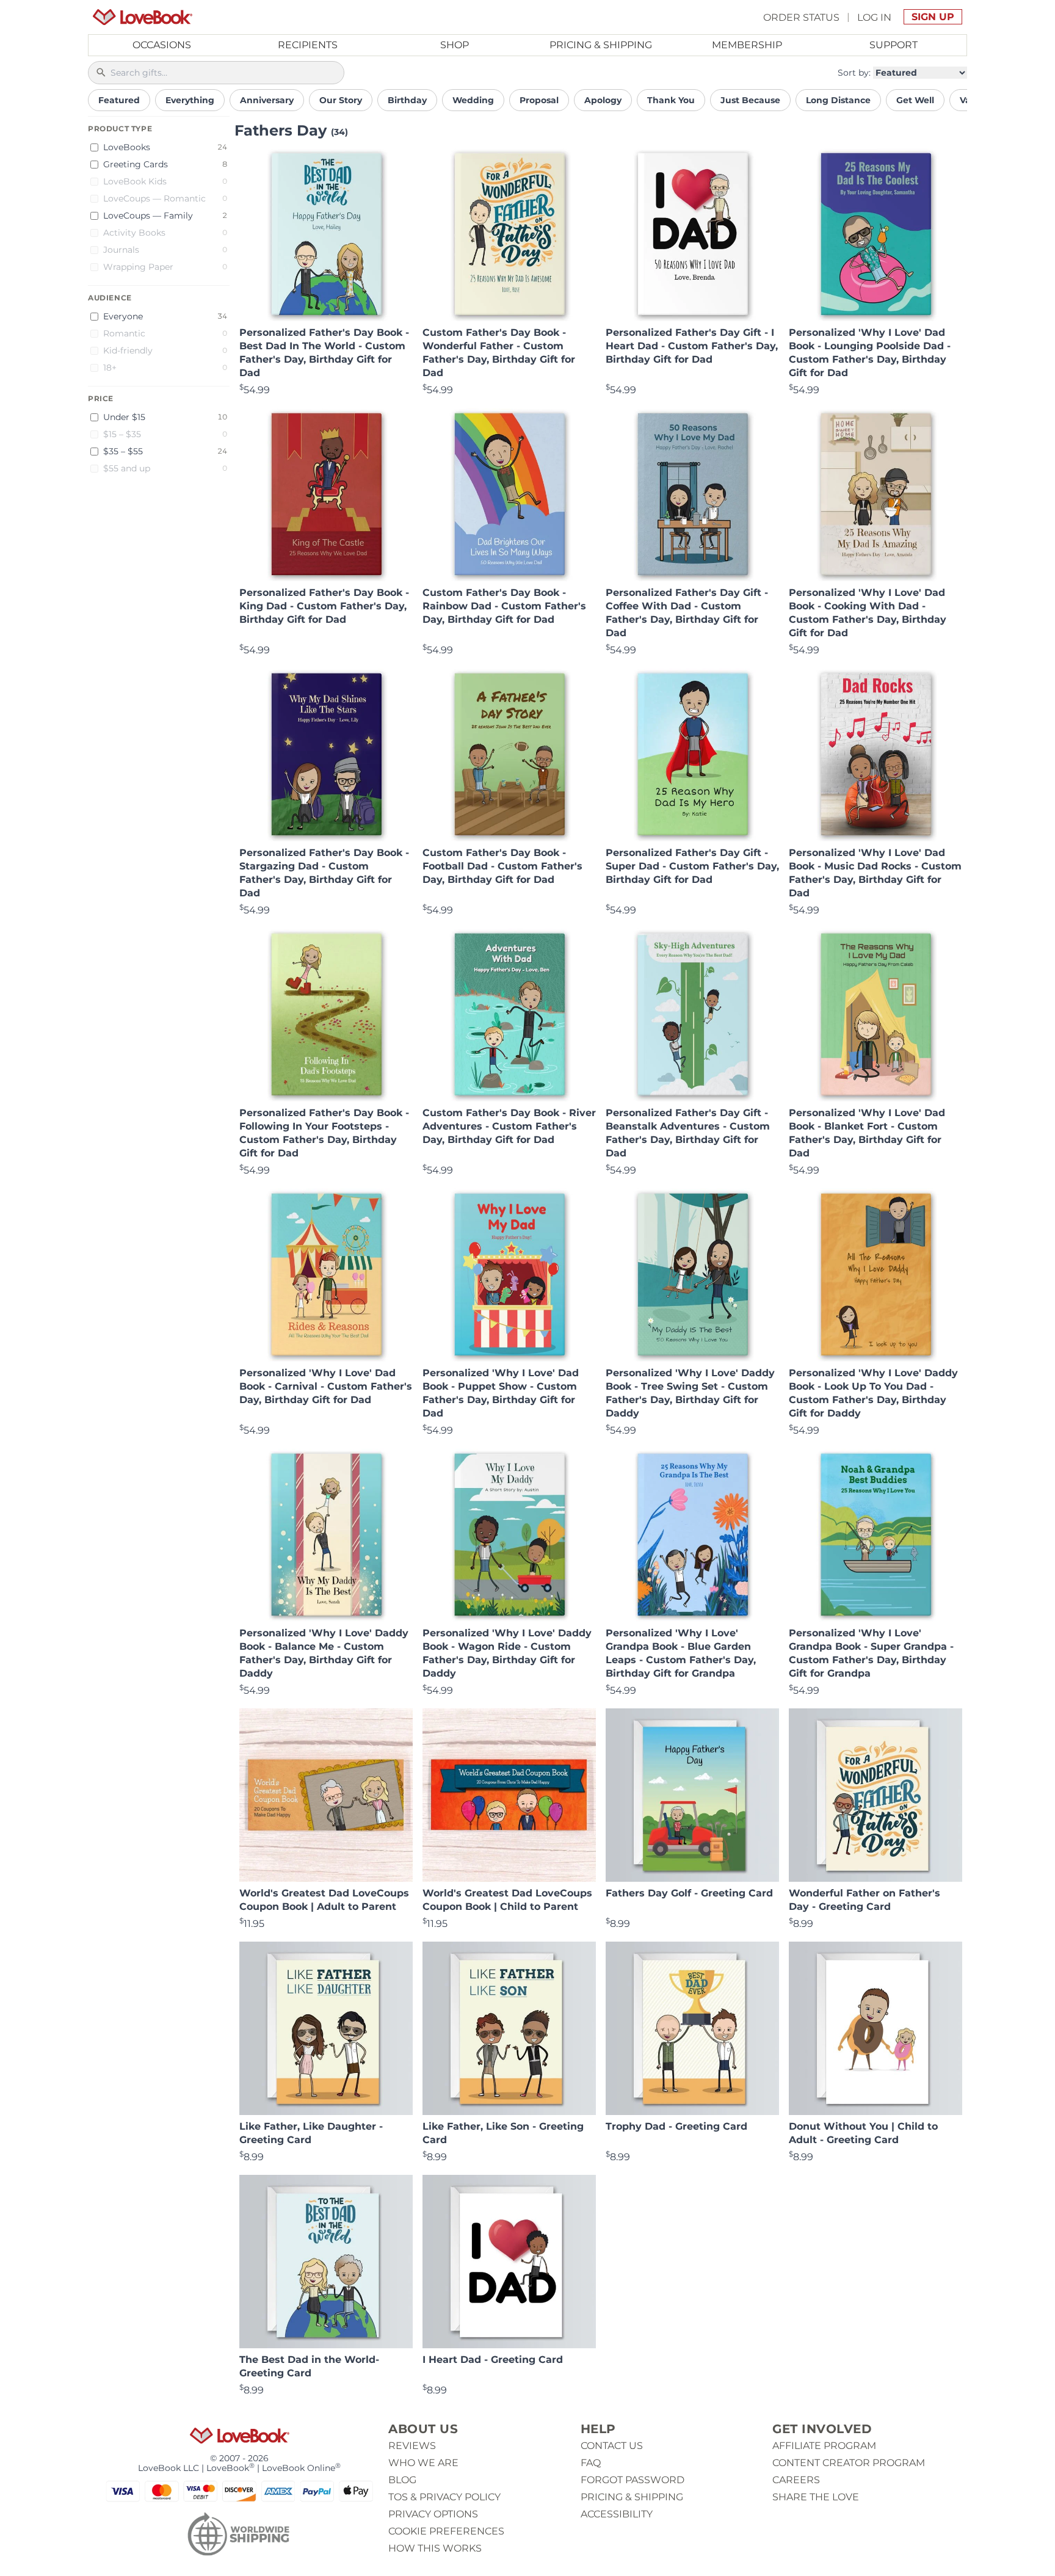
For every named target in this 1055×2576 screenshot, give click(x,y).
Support (894, 45)
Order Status (801, 17)
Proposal (539, 100)
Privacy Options (433, 2514)
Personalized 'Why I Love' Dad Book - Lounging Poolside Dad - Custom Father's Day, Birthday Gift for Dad (870, 353)
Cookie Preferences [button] (446, 2531)
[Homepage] (143, 17)
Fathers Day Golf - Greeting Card (689, 1893)
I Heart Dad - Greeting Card (493, 2360)
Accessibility (617, 2514)
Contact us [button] (612, 2446)
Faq (591, 2463)
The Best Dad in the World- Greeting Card (309, 2366)
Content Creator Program (849, 2463)
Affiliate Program (824, 2446)
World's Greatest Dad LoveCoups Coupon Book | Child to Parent (507, 1900)
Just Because (750, 100)
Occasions (162, 45)
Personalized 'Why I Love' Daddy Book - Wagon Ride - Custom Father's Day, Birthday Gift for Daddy (507, 1653)
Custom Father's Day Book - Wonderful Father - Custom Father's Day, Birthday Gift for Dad (499, 353)
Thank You (671, 100)
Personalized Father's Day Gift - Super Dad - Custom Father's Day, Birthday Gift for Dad (692, 866)
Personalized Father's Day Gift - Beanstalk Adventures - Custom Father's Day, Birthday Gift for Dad (688, 1133)
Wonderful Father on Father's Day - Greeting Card (865, 1900)
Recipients (308, 45)
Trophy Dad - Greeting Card (676, 2126)
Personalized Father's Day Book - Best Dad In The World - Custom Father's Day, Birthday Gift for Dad (324, 353)
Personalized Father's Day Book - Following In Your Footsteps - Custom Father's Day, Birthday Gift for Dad (324, 1133)
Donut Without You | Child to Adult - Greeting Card (863, 2133)
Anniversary (267, 100)
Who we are (423, 2463)
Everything (190, 100)
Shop (455, 45)
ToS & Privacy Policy (444, 2497)
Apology (603, 100)
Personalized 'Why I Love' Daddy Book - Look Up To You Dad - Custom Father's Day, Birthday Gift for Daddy (873, 1393)
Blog (402, 2480)
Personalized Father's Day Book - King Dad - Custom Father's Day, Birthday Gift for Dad (324, 606)
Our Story (341, 100)
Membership (747, 45)
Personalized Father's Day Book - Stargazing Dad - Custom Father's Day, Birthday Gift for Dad (324, 873)
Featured (119, 100)
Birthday (407, 100)
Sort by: (854, 73)
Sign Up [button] (933, 17)
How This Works (435, 2548)
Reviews (412, 2446)
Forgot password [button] (633, 2480)
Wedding (473, 100)
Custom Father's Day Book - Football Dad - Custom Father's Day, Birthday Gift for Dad (502, 866)
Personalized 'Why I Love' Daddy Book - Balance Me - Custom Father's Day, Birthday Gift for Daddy (324, 1653)
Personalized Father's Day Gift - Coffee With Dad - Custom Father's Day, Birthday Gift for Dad (687, 613)
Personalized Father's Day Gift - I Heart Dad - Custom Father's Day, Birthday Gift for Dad (692, 346)
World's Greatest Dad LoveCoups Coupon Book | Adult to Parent (324, 1900)
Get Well (915, 100)
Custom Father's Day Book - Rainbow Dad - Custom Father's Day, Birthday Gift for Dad (504, 606)
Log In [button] (874, 17)
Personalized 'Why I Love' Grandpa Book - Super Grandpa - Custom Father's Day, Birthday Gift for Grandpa (871, 1653)
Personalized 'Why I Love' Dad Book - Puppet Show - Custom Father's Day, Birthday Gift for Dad (501, 1393)
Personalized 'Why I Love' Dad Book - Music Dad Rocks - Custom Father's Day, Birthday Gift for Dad (875, 873)
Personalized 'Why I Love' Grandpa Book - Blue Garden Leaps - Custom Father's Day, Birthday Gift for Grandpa (681, 1653)
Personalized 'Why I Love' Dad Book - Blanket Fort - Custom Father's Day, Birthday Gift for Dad (867, 1133)
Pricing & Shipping (601, 45)
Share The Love (816, 2497)
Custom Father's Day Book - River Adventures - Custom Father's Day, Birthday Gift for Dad (509, 1126)
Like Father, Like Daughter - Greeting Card (311, 2133)
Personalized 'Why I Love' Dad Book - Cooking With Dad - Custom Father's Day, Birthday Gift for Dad (868, 613)
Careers (796, 2480)
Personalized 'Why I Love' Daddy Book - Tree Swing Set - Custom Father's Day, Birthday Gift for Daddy (690, 1393)
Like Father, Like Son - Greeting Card (503, 2133)
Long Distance (838, 100)
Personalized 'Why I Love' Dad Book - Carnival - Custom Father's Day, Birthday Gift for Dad (326, 1386)
